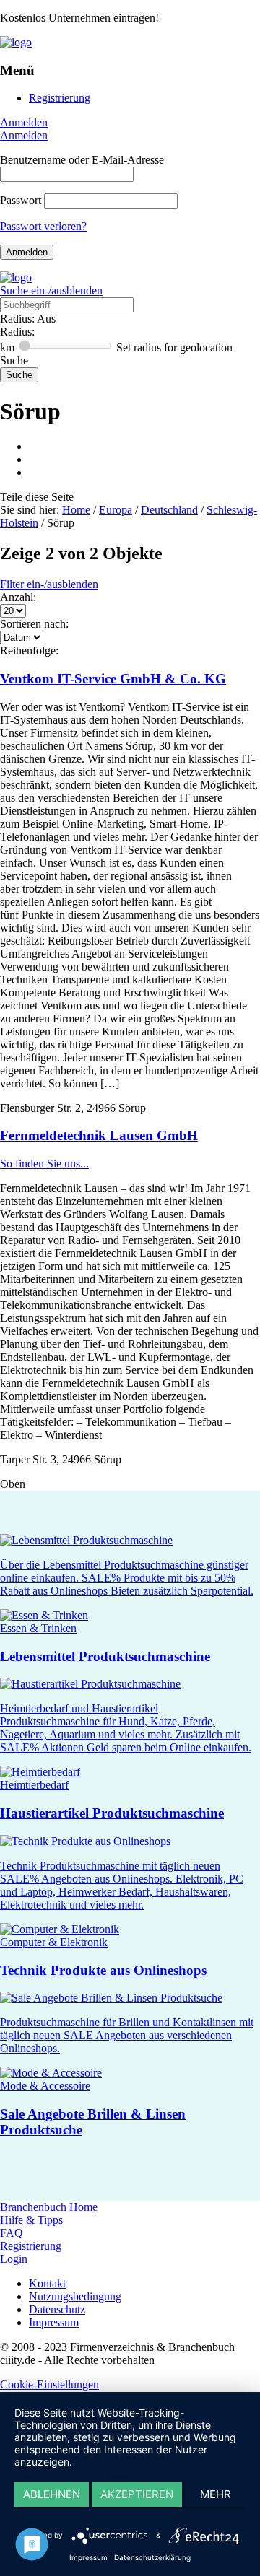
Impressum (54, 2322)
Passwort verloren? (43, 226)
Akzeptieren (137, 2494)
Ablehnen (52, 2494)
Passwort (21, 200)
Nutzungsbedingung (75, 2296)
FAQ (12, 2233)
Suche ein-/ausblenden (51, 290)
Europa (116, 510)
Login (14, 2259)
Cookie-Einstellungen (49, 2384)
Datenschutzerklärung (152, 2557)
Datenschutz (57, 2309)
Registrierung (60, 98)
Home (76, 510)
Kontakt (47, 2283)
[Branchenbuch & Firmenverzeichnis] (16, 42)
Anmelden (24, 122)
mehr (216, 2494)
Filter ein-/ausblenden (49, 584)
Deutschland (169, 510)
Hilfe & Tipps (31, 2220)
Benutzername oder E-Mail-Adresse (82, 160)
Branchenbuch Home (49, 2207)
